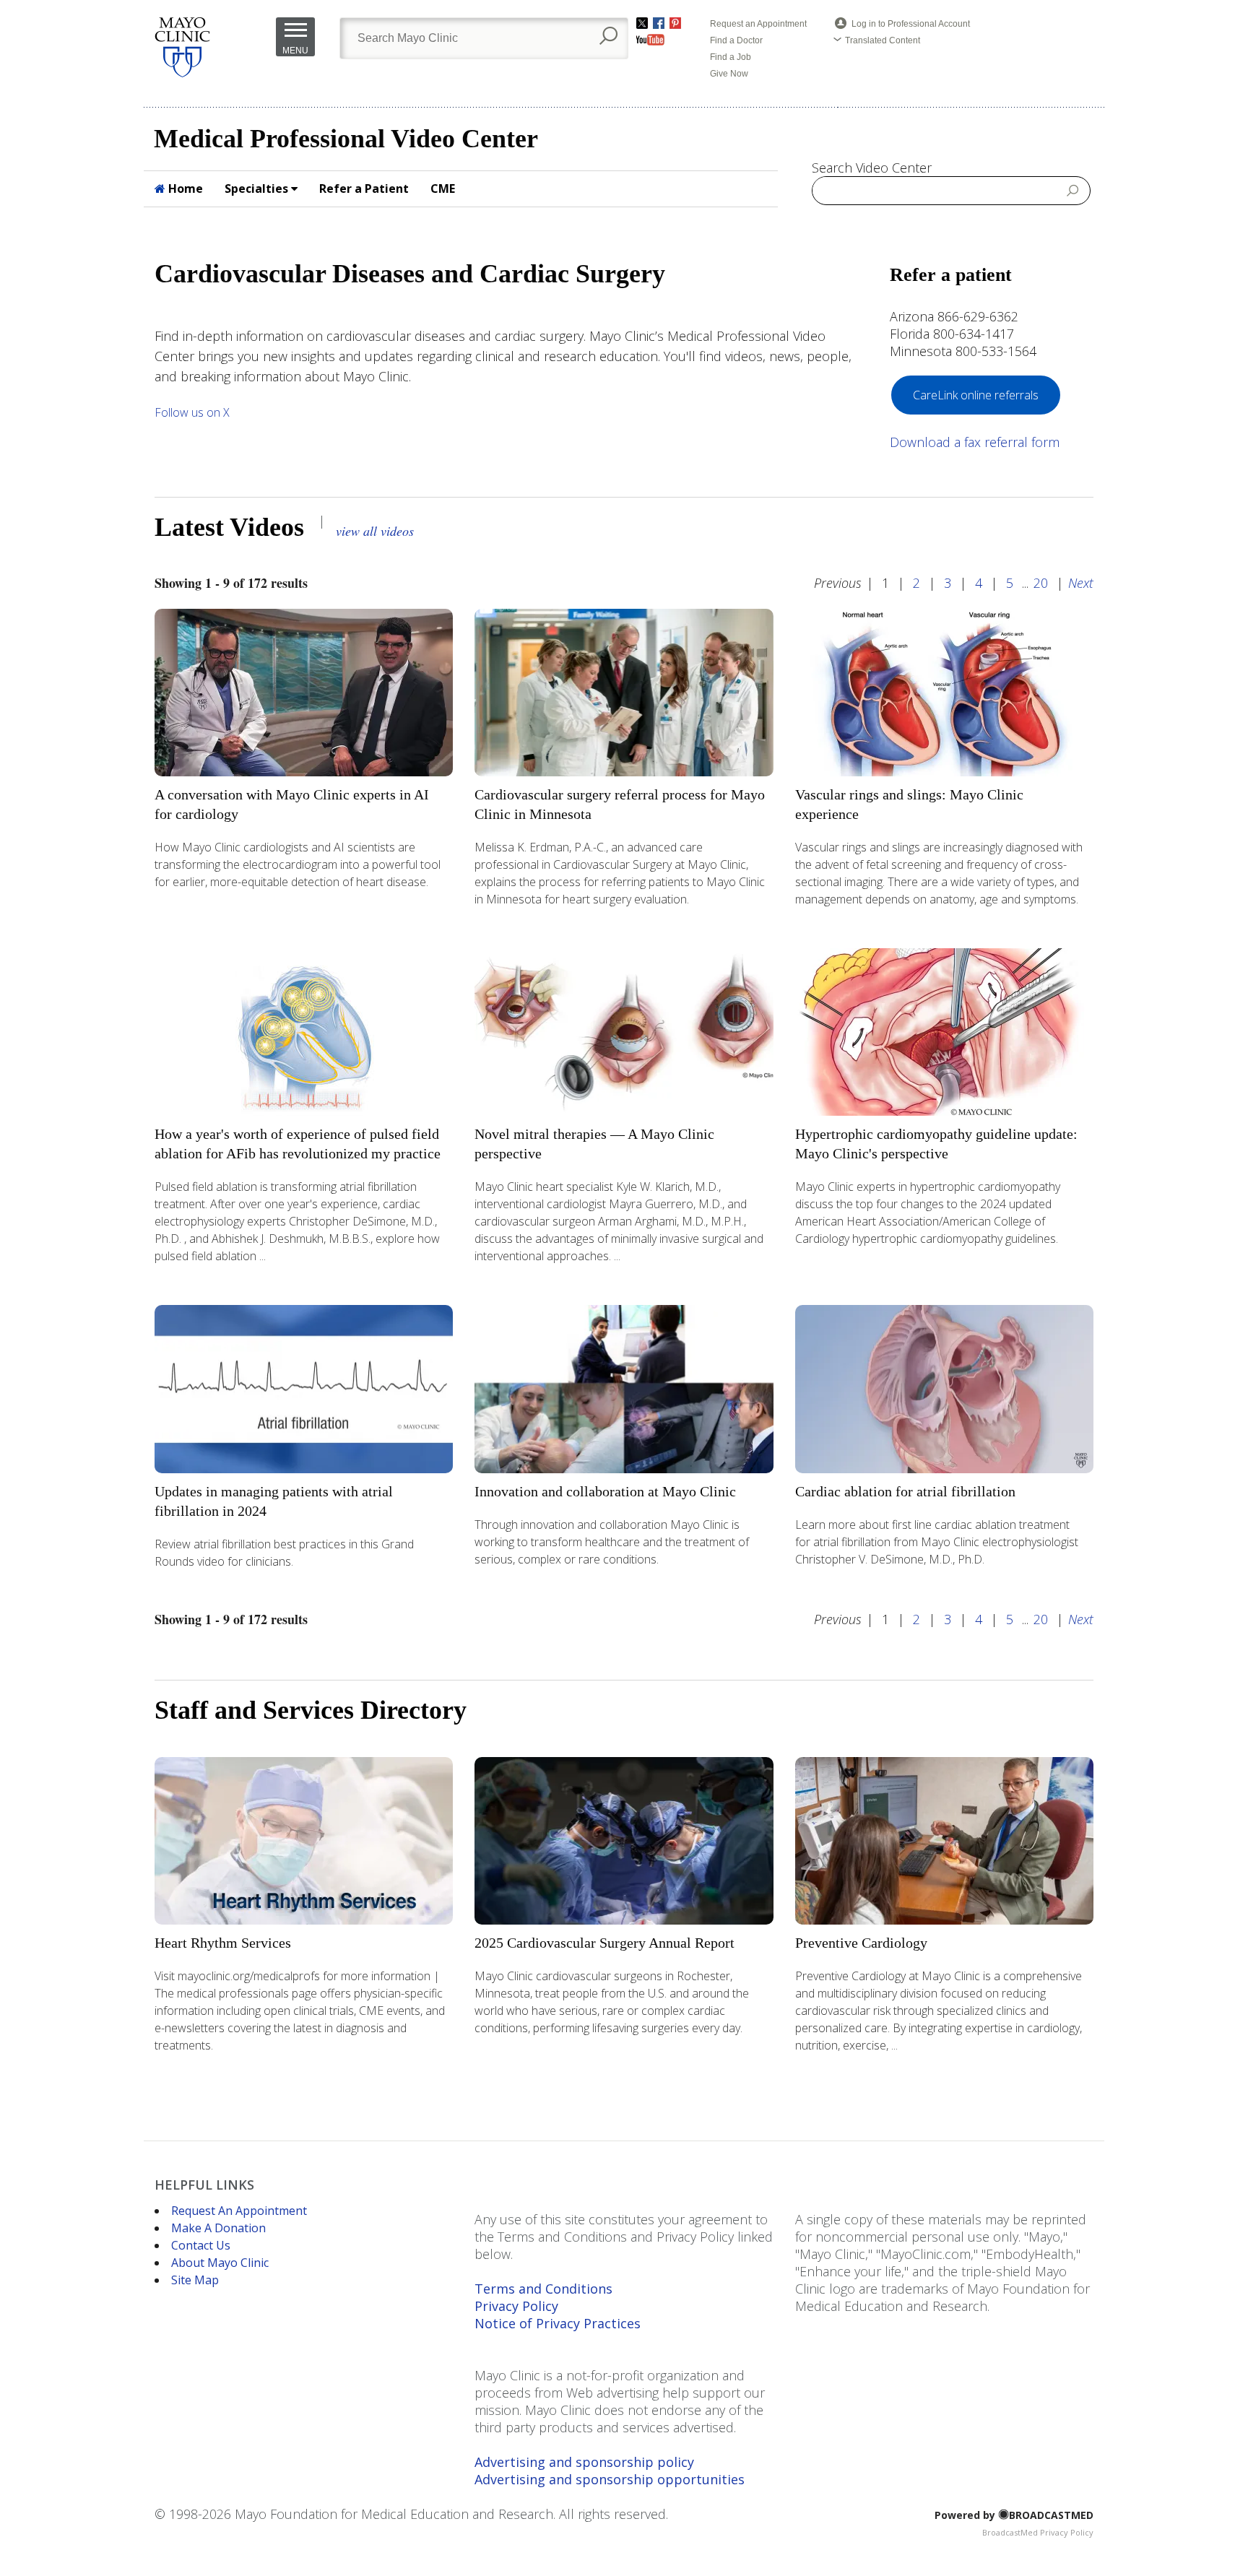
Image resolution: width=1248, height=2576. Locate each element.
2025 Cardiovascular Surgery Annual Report (604, 1943)
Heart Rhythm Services (223, 1943)
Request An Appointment (239, 2211)
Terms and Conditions (543, 2289)
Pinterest (675, 23)
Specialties (258, 188)
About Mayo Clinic (220, 2263)
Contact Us (201, 2245)
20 (1041, 583)
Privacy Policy (516, 2306)
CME (443, 188)
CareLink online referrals (976, 395)
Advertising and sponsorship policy (584, 2462)
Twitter (642, 23)
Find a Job (731, 57)
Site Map (195, 2280)
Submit (1073, 190)
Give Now (729, 74)
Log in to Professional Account (911, 24)
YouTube (650, 40)
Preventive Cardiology (861, 1943)
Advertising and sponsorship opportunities (610, 2479)
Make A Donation (218, 2228)
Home (184, 188)
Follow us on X (194, 412)
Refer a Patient (364, 188)
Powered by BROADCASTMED (1014, 2515)
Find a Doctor (736, 40)
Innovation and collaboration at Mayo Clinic (605, 1491)
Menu (295, 51)
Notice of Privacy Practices (558, 2323)
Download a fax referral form (975, 442)
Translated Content (883, 40)
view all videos (375, 531)
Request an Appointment (758, 24)
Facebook (659, 23)
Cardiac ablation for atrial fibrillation (905, 1491)
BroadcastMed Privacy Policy (1038, 2532)
